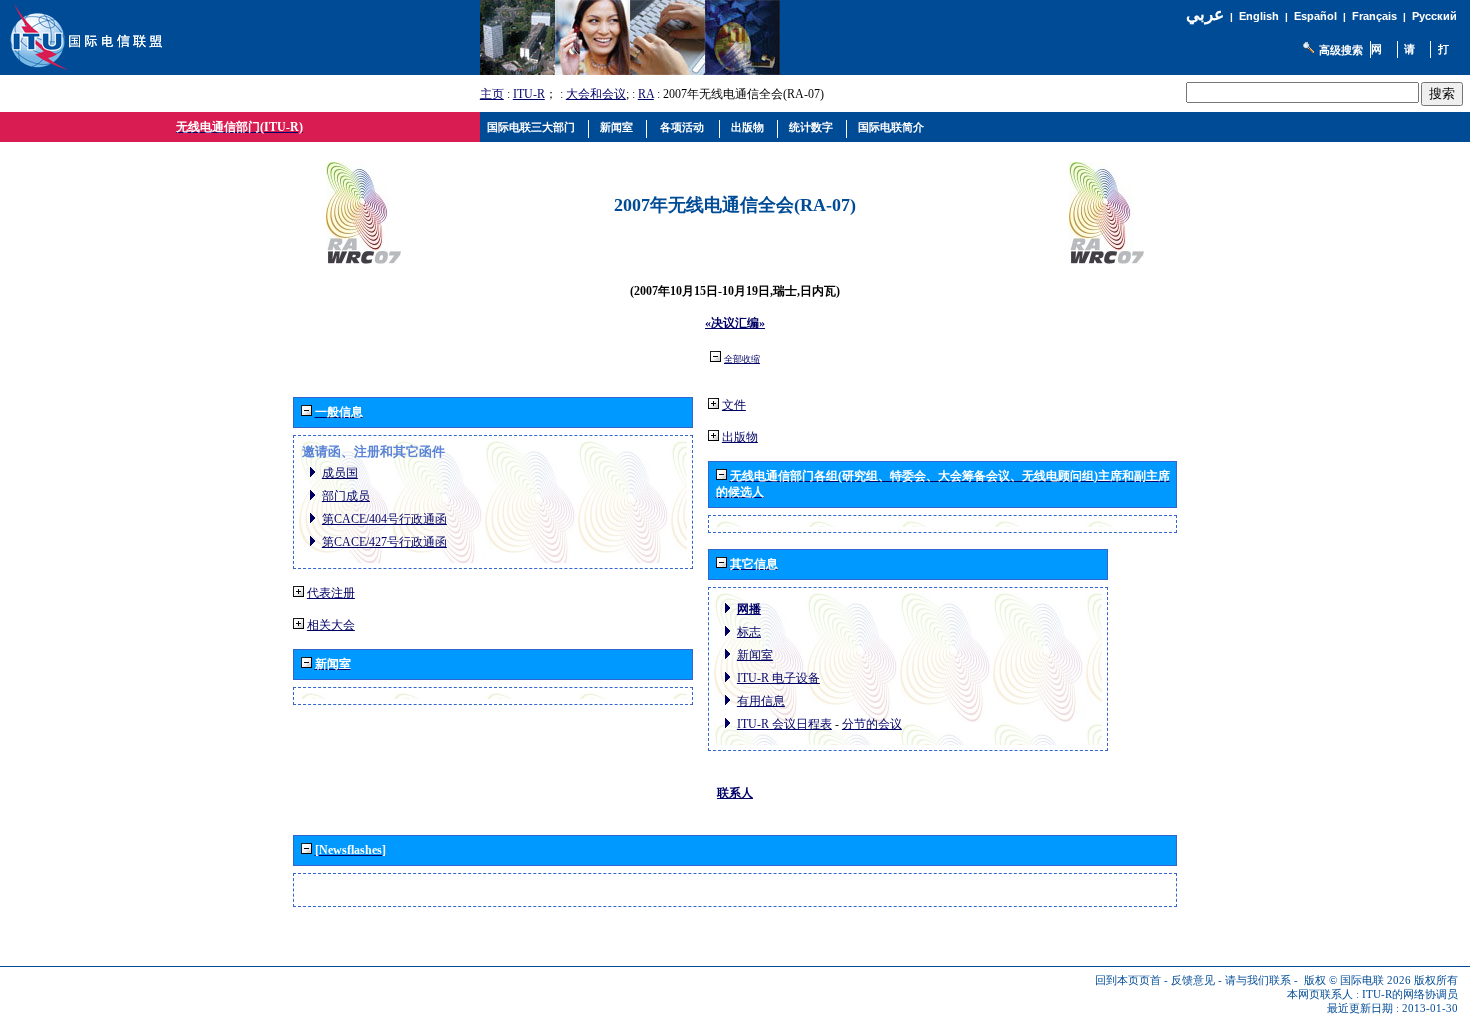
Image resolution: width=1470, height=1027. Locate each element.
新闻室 (755, 655)
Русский (1434, 16)
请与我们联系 (1258, 980)
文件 (734, 405)
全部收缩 (742, 359)
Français (1374, 16)
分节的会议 (872, 724)
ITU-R (529, 94)
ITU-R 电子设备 (778, 678)
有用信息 (761, 701)
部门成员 (346, 496)
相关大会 (331, 625)
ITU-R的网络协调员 (1410, 994)
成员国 (340, 473)
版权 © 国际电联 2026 (1357, 980)
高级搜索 (1341, 50)
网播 (749, 609)
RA (646, 94)
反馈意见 (1193, 980)
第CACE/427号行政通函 (384, 542)
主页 (492, 94)
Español (1315, 16)
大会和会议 (596, 94)
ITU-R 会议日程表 (784, 724)
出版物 (740, 437)
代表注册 (331, 593)
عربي (1205, 14)
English (1259, 16)
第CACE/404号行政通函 (384, 519)
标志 (749, 632)
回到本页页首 (1128, 980)
